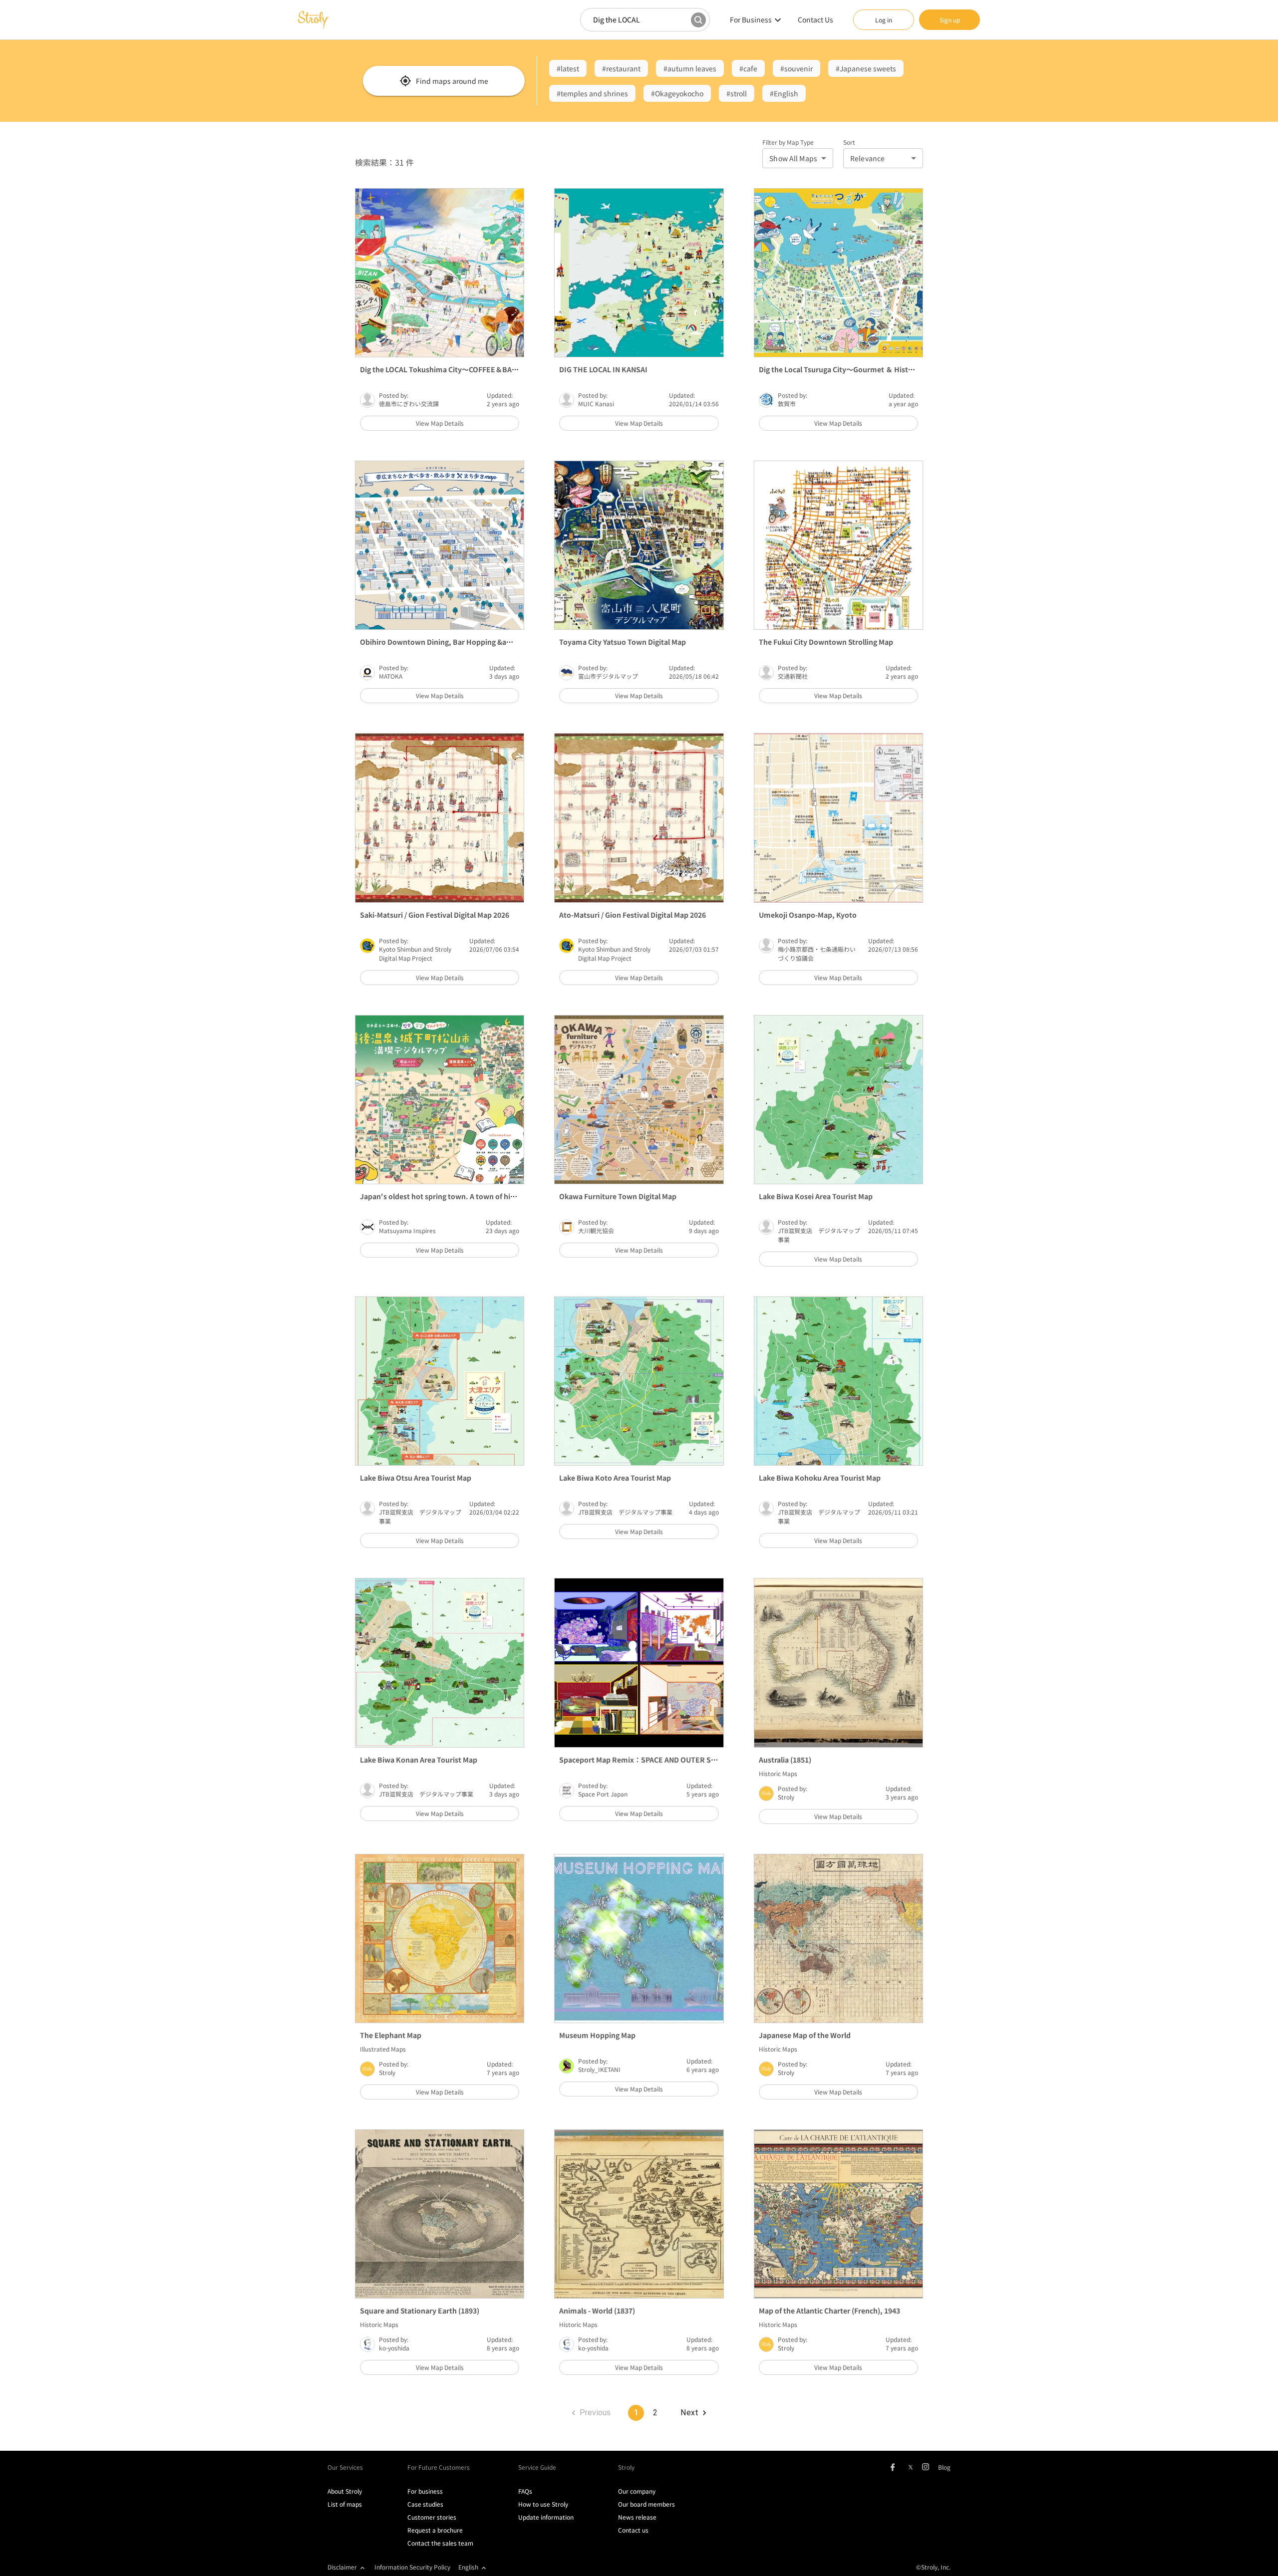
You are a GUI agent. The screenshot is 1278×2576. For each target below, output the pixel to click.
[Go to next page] (693, 2413)
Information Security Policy (412, 2567)
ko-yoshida (394, 2348)
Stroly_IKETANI (599, 2069)
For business (425, 2491)
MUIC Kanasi (596, 403)
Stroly (786, 1797)
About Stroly (345, 2491)
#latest (568, 68)
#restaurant (621, 68)
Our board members (646, 2504)
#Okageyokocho (677, 93)
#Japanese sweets (866, 68)
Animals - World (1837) (597, 2311)
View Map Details (440, 423)
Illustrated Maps (383, 2049)
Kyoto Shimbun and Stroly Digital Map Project (415, 953)
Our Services (345, 2467)
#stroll (737, 93)
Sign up (950, 20)
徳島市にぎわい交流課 (409, 403)
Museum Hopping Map (597, 2035)
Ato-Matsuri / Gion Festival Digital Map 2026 (633, 915)
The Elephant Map (391, 2035)
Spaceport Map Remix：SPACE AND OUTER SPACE (644, 1760)
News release (637, 2517)
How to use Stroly (543, 2504)
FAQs (525, 2491)
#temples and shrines (592, 93)
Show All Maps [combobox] (793, 158)
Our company (637, 2491)
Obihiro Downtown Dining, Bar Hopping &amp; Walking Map (462, 642)
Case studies (425, 2504)
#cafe (748, 68)
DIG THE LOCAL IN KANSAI (603, 369)
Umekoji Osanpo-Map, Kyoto (808, 915)
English (468, 2567)
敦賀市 (787, 403)
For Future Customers (439, 2467)
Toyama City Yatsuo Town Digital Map (623, 642)
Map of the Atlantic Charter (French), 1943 (829, 2311)
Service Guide (537, 2467)
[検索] (698, 20)
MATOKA (391, 676)
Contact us (633, 2530)
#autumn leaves (690, 68)
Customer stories (432, 2517)
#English (784, 93)
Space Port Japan (603, 1794)
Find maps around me (452, 81)
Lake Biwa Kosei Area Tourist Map (816, 1196)
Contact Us (815, 19)
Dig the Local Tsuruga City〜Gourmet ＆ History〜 (843, 369)
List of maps (345, 2504)
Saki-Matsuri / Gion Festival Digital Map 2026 (435, 915)
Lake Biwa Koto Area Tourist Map (615, 1478)
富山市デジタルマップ (608, 676)
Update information (546, 2517)
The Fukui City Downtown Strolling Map (826, 642)
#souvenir (797, 68)
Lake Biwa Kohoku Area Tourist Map (820, 1478)
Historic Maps (778, 1773)
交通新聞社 (793, 676)
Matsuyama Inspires (407, 1230)
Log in (884, 20)
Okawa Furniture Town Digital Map (618, 1196)
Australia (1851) (785, 1760)
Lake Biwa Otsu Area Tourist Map (416, 1478)
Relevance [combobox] (867, 158)
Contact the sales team (440, 2543)
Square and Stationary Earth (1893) (420, 2311)
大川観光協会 (596, 1230)
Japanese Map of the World (805, 2035)
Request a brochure (435, 2530)
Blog (944, 2467)
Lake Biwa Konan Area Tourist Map (419, 1760)
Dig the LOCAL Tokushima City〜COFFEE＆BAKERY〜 (449, 369)
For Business (751, 19)
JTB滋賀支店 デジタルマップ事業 (625, 1512)
